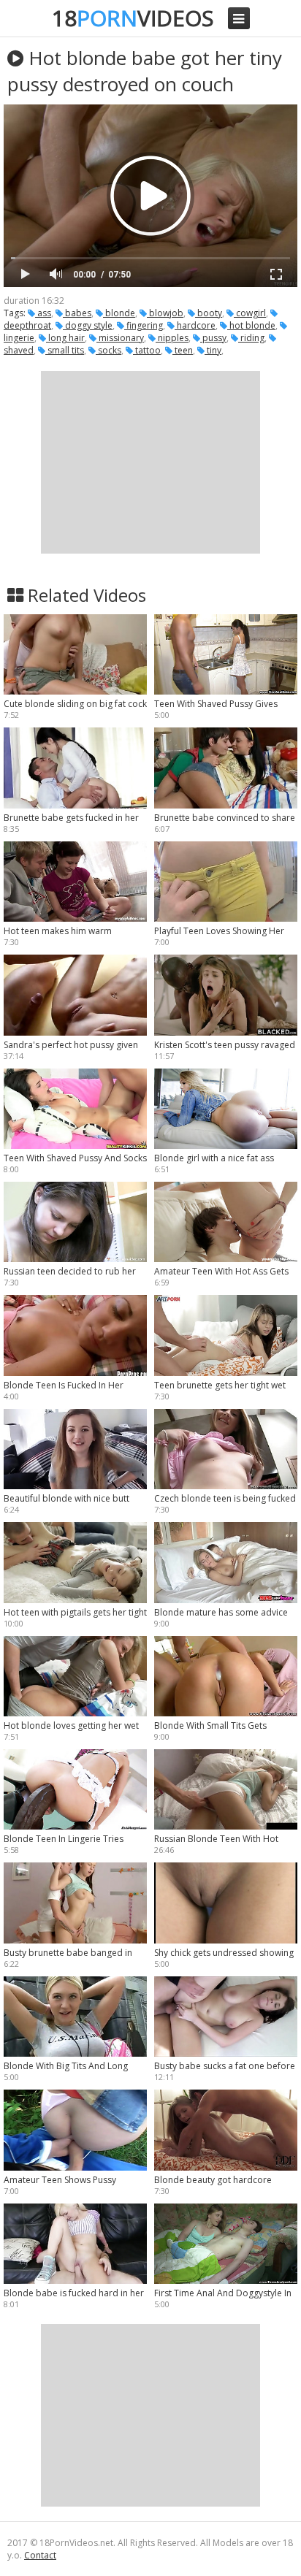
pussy (213, 338)
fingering (144, 325)
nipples (172, 338)
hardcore (195, 325)
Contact (40, 2555)
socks (108, 350)
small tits (65, 350)
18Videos (133, 18)
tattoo (147, 350)
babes (77, 313)
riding (251, 338)
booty (209, 313)
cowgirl (250, 313)
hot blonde (251, 325)
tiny (213, 350)
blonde (119, 313)
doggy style (88, 325)
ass (43, 313)
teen (183, 350)
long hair (65, 338)
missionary (120, 338)
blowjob (165, 313)
